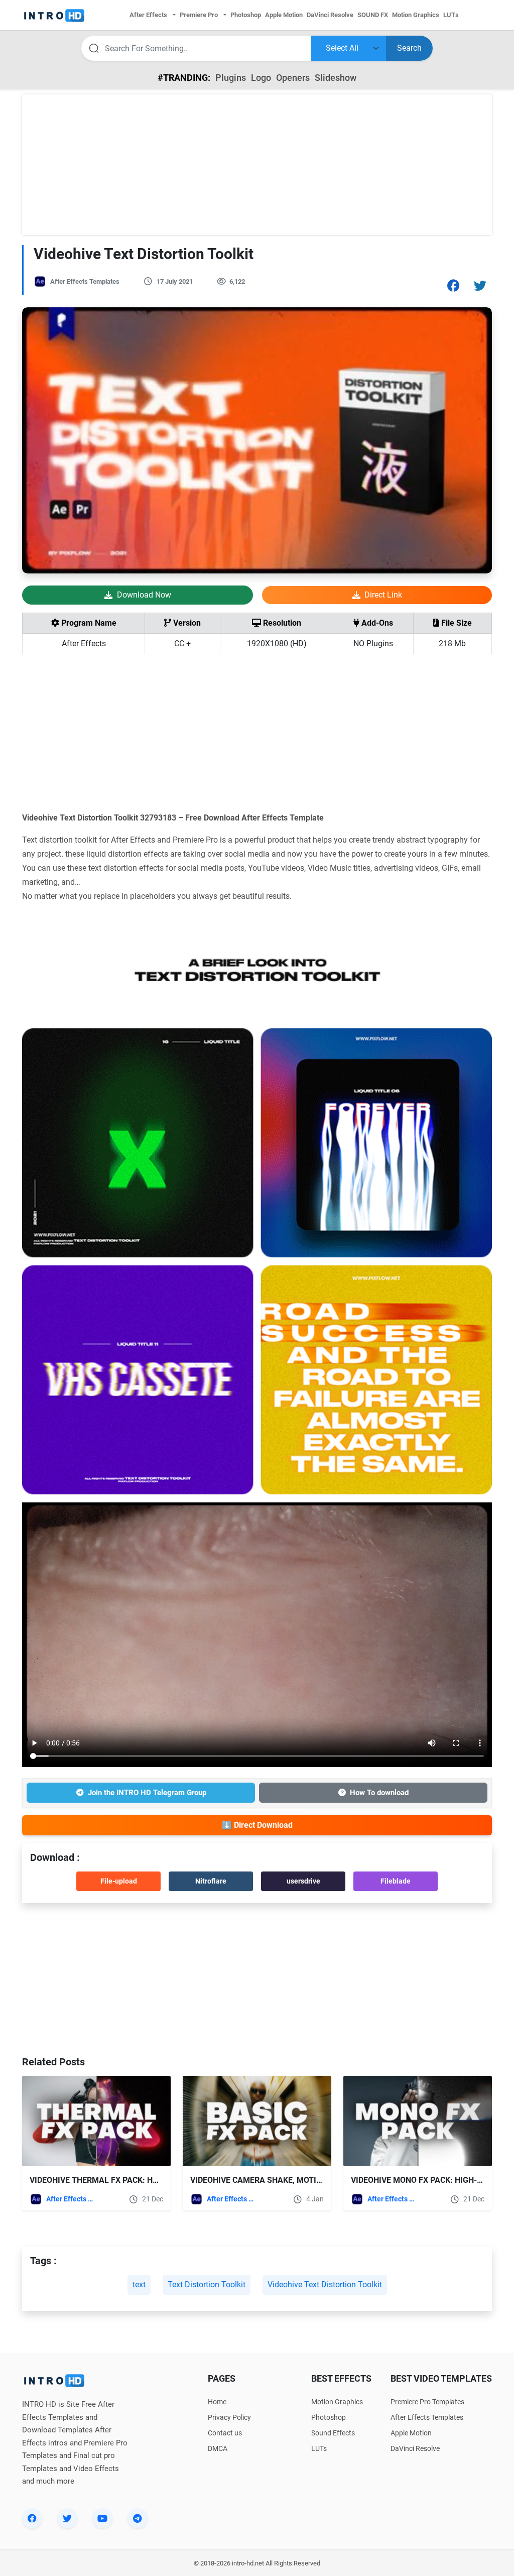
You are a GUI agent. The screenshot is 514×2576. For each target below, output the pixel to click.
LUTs (319, 2448)
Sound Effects (333, 2433)
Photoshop (329, 2417)
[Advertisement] (257, 165)
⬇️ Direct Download (257, 1825)
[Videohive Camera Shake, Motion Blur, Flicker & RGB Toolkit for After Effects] (257, 2121)
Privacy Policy (229, 2417)
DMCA (218, 2448)
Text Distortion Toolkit (207, 2285)
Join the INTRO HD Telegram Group (147, 1793)
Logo (261, 78)
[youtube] (102, 2518)
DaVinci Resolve (415, 2448)
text (139, 2285)
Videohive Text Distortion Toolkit (325, 2285)
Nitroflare (211, 1881)
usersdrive (303, 1881)
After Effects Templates (85, 281)
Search (409, 48)
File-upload (119, 1881)
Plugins (231, 78)
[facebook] (32, 2518)
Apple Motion (411, 2433)
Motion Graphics (337, 2402)
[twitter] (67, 2518)
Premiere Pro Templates (427, 2402)
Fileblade (396, 1881)
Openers (293, 78)
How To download (379, 1793)
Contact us (225, 2433)
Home (217, 2402)
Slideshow (336, 78)
